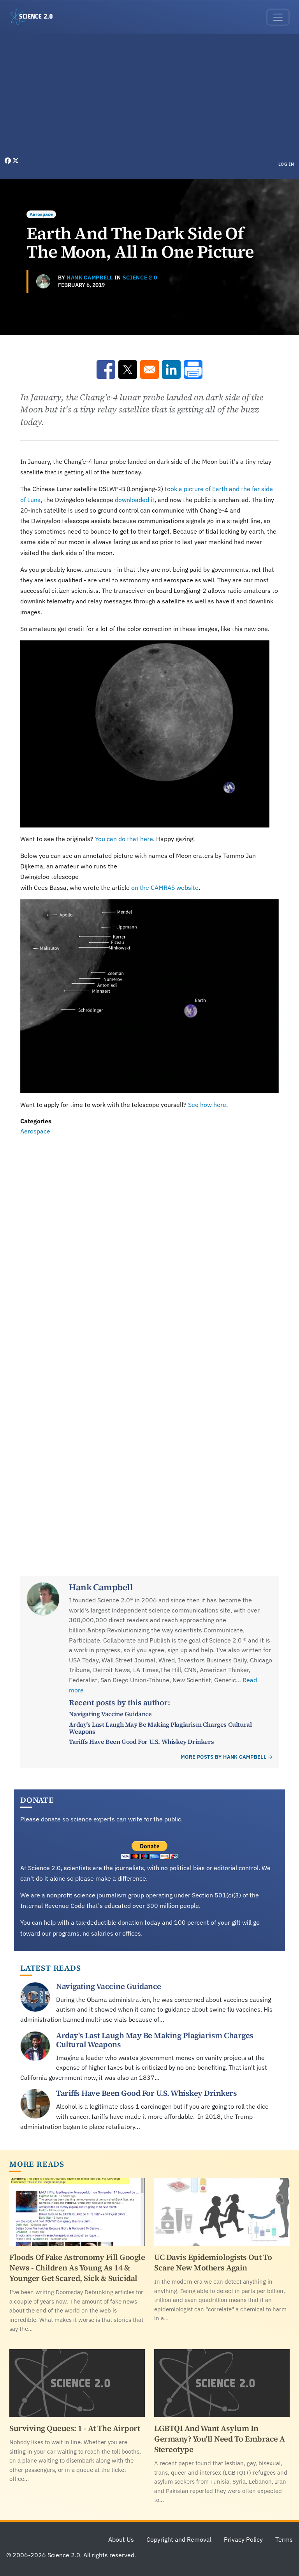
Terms (284, 2539)
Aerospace (41, 214)
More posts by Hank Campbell (223, 1757)
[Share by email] (149, 370)
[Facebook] (9, 161)
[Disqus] (149, 1244)
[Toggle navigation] (278, 17)
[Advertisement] (149, 97)
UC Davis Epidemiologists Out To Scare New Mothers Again (213, 2262)
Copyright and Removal (179, 2539)
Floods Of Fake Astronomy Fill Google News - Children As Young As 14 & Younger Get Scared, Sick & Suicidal (77, 2268)
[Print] (193, 370)
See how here (207, 1105)
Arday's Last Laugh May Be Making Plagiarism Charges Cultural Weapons (160, 1728)
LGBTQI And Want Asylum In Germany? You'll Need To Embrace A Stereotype (220, 2439)
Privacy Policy (243, 2539)
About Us (121, 2539)
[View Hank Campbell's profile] (43, 281)
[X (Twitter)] (16, 161)
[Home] (35, 17)
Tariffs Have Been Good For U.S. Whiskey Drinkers (141, 1741)
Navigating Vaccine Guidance (110, 1714)
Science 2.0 (140, 278)
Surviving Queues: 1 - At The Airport (75, 2428)
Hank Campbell (90, 278)
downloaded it (135, 500)
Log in (286, 164)
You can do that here (124, 839)
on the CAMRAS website (165, 888)
